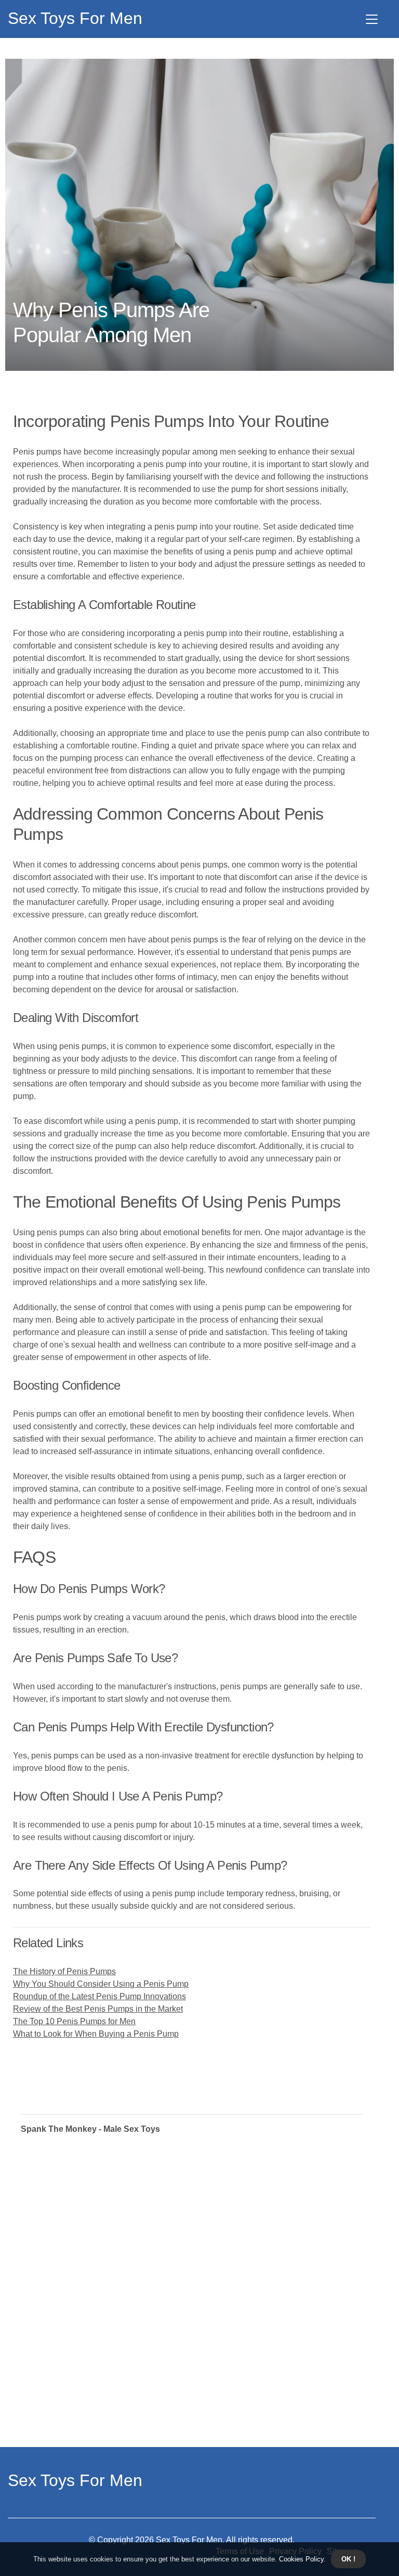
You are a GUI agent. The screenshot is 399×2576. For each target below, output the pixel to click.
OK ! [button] (348, 2559)
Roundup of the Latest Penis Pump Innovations (99, 1996)
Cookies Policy (300, 2559)
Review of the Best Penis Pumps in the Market (98, 2009)
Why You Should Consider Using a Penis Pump (101, 1984)
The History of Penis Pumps (64, 1971)
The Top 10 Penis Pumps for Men (74, 2021)
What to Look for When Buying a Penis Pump (96, 2034)
